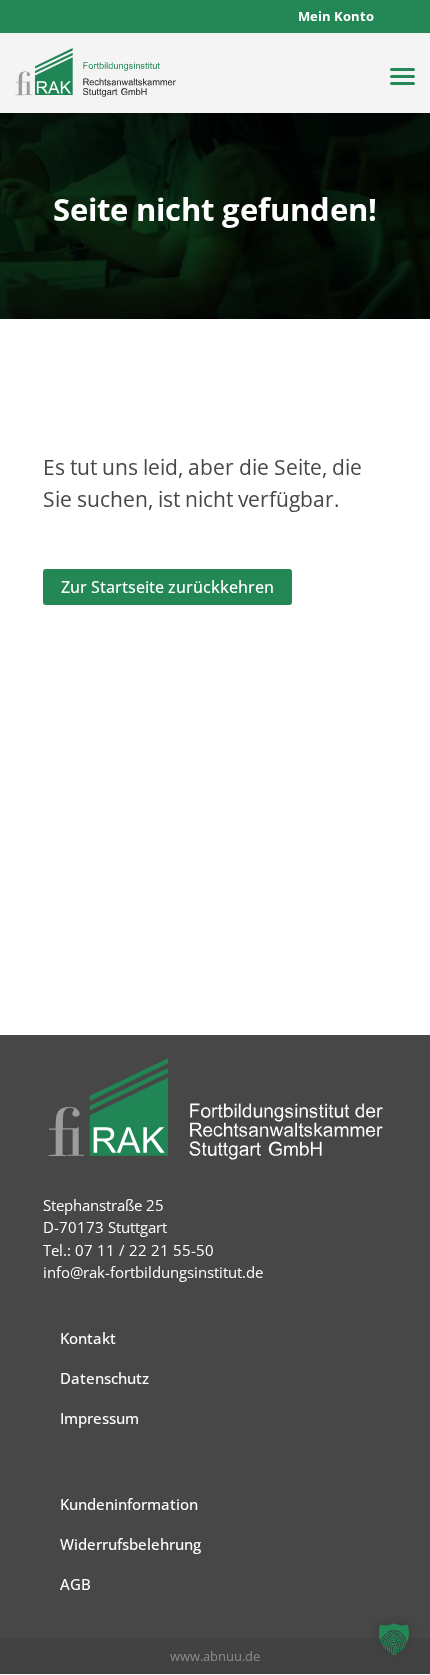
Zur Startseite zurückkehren (167, 587)
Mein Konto (336, 16)
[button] (394, 1639)
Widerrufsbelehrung (130, 1544)
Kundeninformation (129, 1504)
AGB (75, 1584)
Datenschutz (104, 1378)
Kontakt (88, 1338)
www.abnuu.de (215, 1656)
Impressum (99, 1418)
